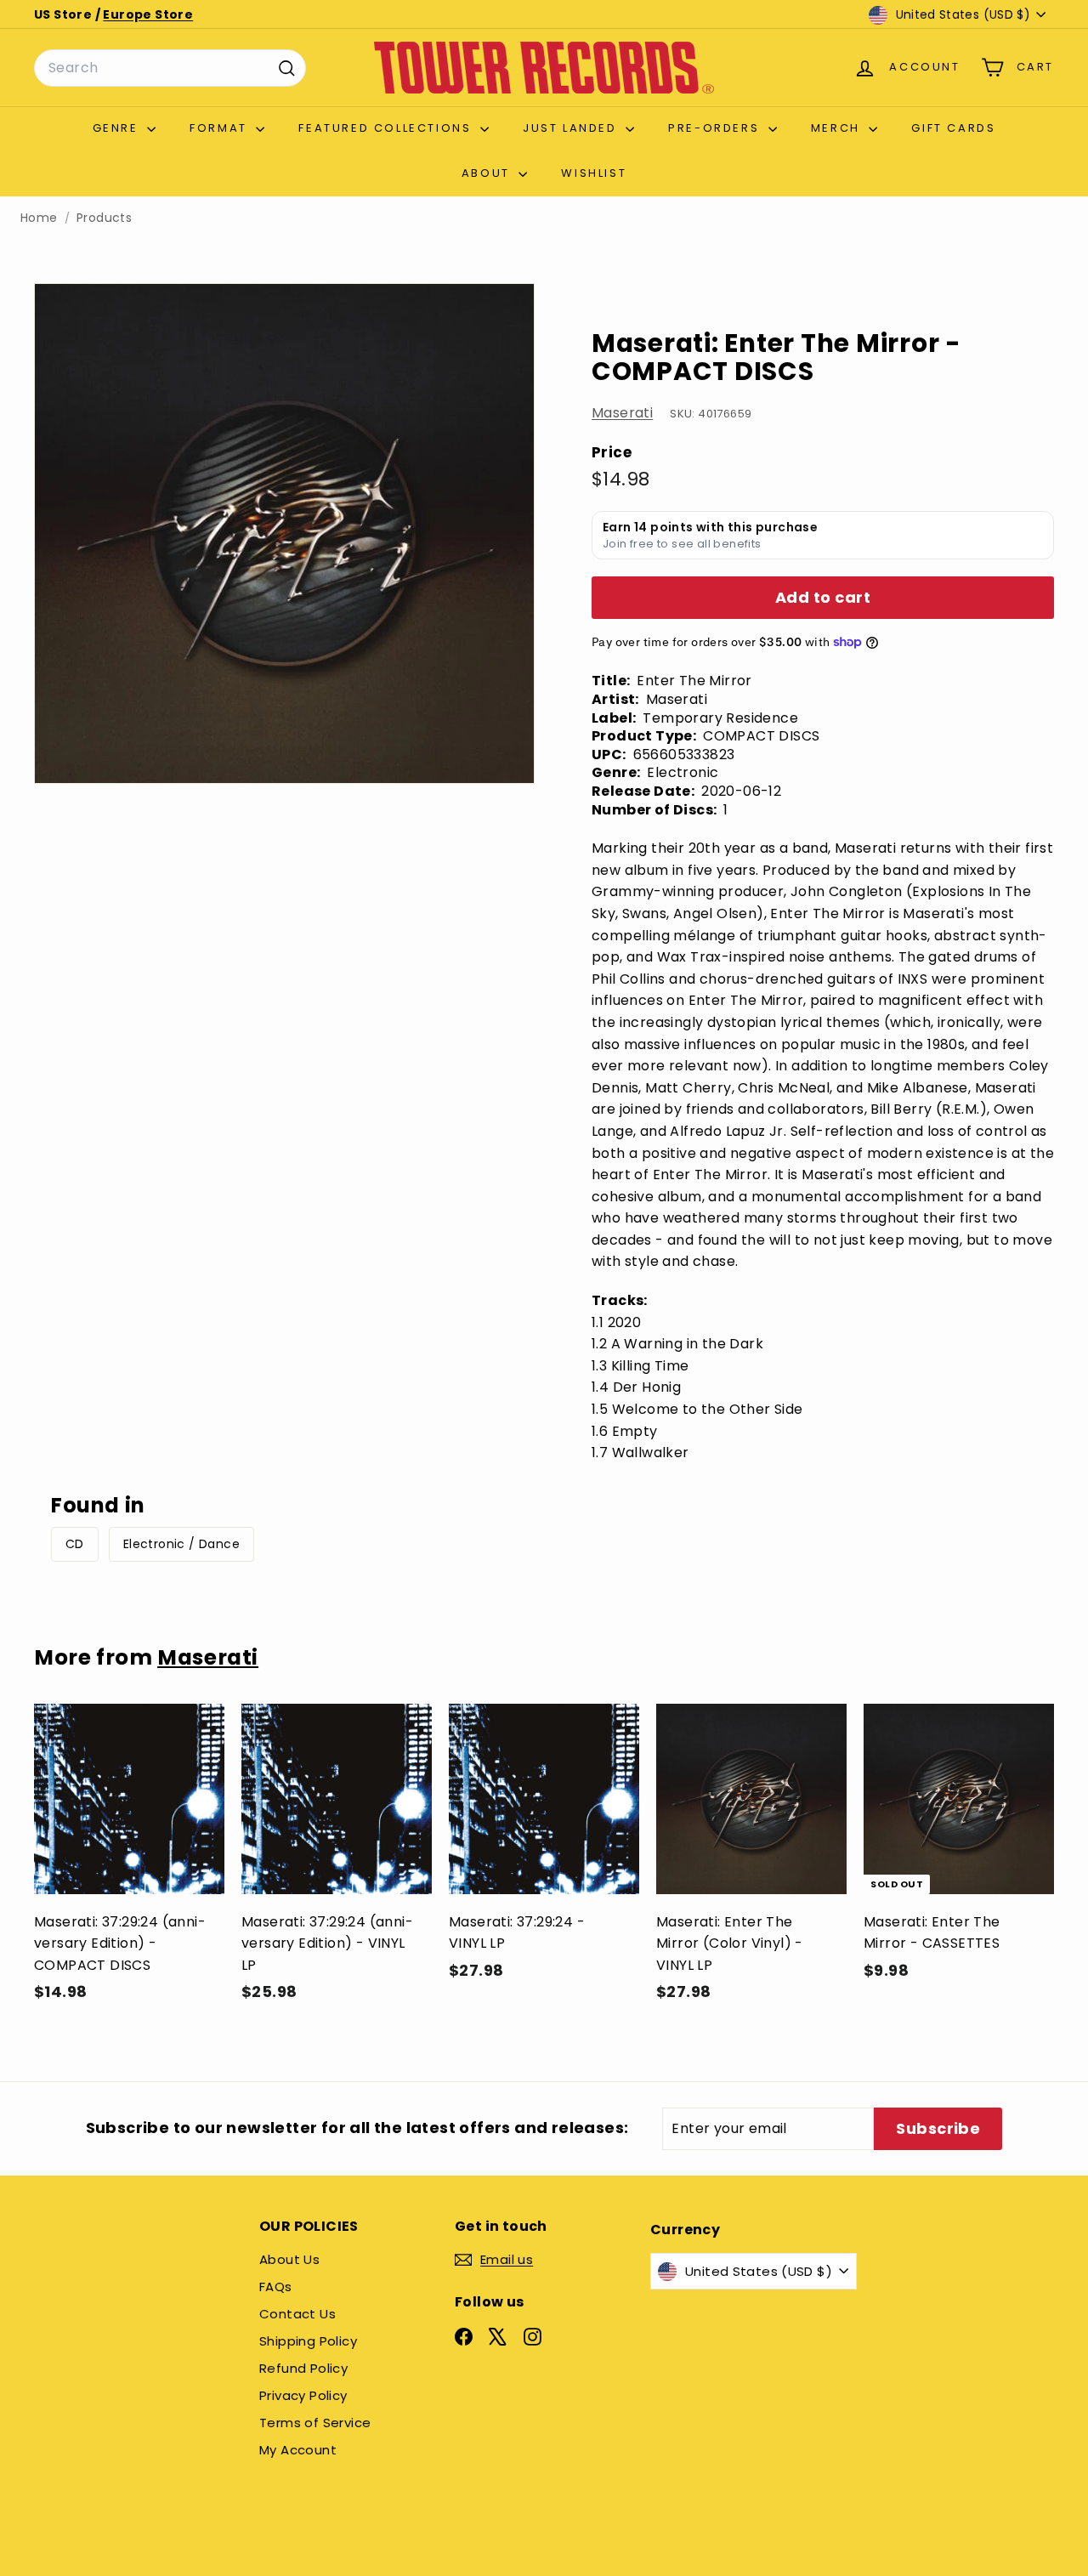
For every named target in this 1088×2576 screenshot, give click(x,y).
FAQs (276, 2287)
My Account (298, 2450)
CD (75, 1544)
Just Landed (572, 128)
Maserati (622, 413)
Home (39, 218)
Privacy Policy (303, 2395)
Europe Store (148, 14)
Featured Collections (387, 128)
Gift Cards (953, 128)
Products (104, 218)
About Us (289, 2259)
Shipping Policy (308, 2341)
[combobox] (170, 68)
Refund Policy (303, 2368)
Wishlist (594, 173)
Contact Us (297, 2314)
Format (221, 128)
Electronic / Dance (181, 1544)
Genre (118, 128)
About (488, 173)
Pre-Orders (716, 128)
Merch (838, 128)
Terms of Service (315, 2423)
